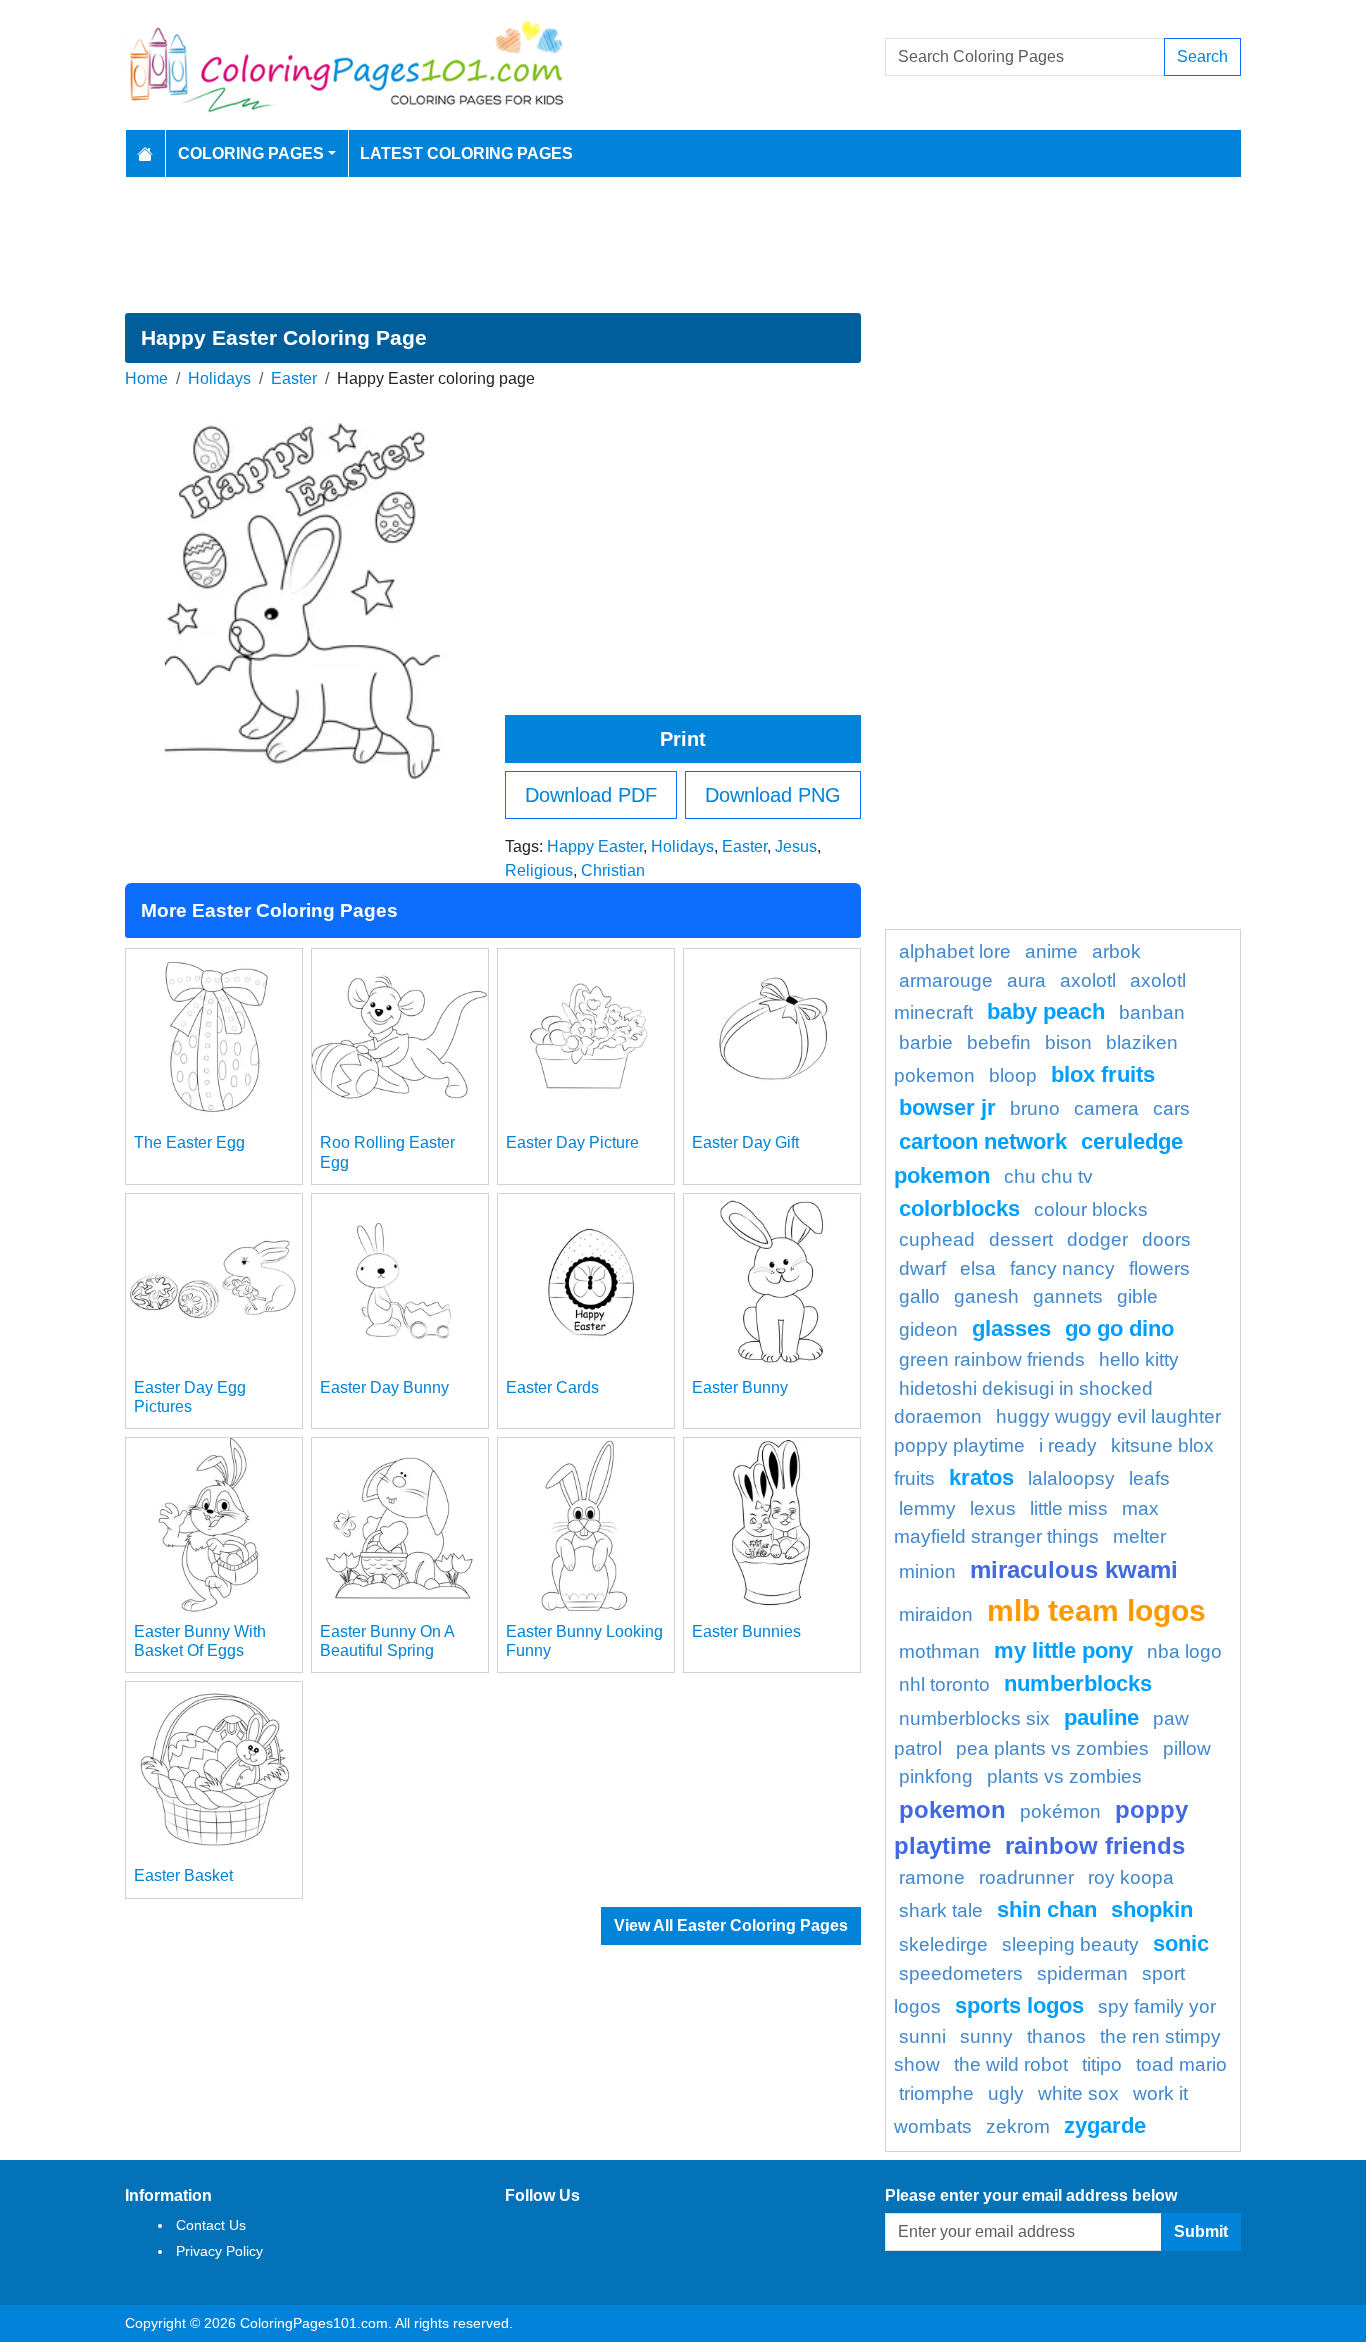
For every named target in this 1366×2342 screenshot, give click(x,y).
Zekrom (1018, 2126)
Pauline (1101, 1717)
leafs (1149, 1478)
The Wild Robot (1011, 2064)
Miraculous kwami (1074, 1569)
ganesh (986, 1296)
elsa (978, 1268)
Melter (1139, 1536)
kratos (981, 1477)
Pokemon (952, 1809)
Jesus (796, 846)
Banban (1152, 1012)
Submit (1201, 2231)
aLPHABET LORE (955, 951)
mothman (939, 1651)
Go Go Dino (1119, 1328)
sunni (922, 2036)
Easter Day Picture (572, 1142)
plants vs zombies (1064, 1776)
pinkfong (936, 1776)
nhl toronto (944, 1684)
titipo (1102, 2064)
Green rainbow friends (992, 1359)
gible (1137, 1296)
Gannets (1068, 1296)
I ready (1068, 1445)
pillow (1187, 1748)
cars (1171, 1108)
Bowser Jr (947, 1107)
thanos (1056, 2036)
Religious (539, 870)
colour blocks (1091, 1209)
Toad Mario (1181, 2064)
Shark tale (941, 1910)
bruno (1035, 1108)
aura (1026, 980)
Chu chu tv (1048, 1176)
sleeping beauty (1070, 1944)
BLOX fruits (1103, 1074)
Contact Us (211, 2225)
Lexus (993, 1508)
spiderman (1082, 1973)
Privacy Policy (219, 2251)
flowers (1159, 1268)
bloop (1013, 1075)
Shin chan (1047, 1909)
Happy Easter (595, 846)
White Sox (1078, 2093)
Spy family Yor (1157, 2006)
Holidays (219, 378)
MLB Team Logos (1096, 1610)
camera (1106, 1108)
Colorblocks (959, 1208)
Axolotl (1088, 980)
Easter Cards (552, 1387)
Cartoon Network (983, 1141)
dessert (1021, 1239)
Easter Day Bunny (384, 1387)
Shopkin (1152, 1909)
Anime (1051, 951)
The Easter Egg (189, 1142)
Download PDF (591, 795)
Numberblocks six (974, 1718)
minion (927, 1571)
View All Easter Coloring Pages (731, 1925)
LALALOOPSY (1071, 1478)
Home (146, 378)
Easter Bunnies (746, 1631)
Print (683, 739)
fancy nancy (1062, 1268)
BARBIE (926, 1042)
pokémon (1060, 1811)
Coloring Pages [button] (251, 153)
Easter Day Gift (745, 1142)
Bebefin (999, 1042)
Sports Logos (1019, 2005)
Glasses (1011, 1328)
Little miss (1069, 1508)
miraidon (936, 1614)
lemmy (927, 1508)
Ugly (1006, 2093)
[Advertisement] (683, 245)
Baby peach (1046, 1011)
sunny (986, 2036)
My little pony (1063, 1650)
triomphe (936, 2093)
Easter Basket (183, 1875)
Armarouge (946, 980)
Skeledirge (943, 1944)
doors (1166, 1239)
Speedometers (961, 1973)
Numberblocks (1078, 1683)
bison (1068, 1042)
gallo (919, 1296)
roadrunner (1026, 1877)
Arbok (1116, 951)
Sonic (1181, 1943)
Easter (294, 378)
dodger (1097, 1239)
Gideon (928, 1329)
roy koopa (1131, 1877)
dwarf (922, 1268)
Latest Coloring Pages (466, 153)
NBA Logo (1184, 1651)
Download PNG (773, 795)
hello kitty (1139, 1359)
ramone (932, 1877)
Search (1202, 56)
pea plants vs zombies (1052, 1748)
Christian (613, 870)
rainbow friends (1095, 1845)
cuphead (937, 1239)
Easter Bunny (740, 1387)
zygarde (1105, 2125)
